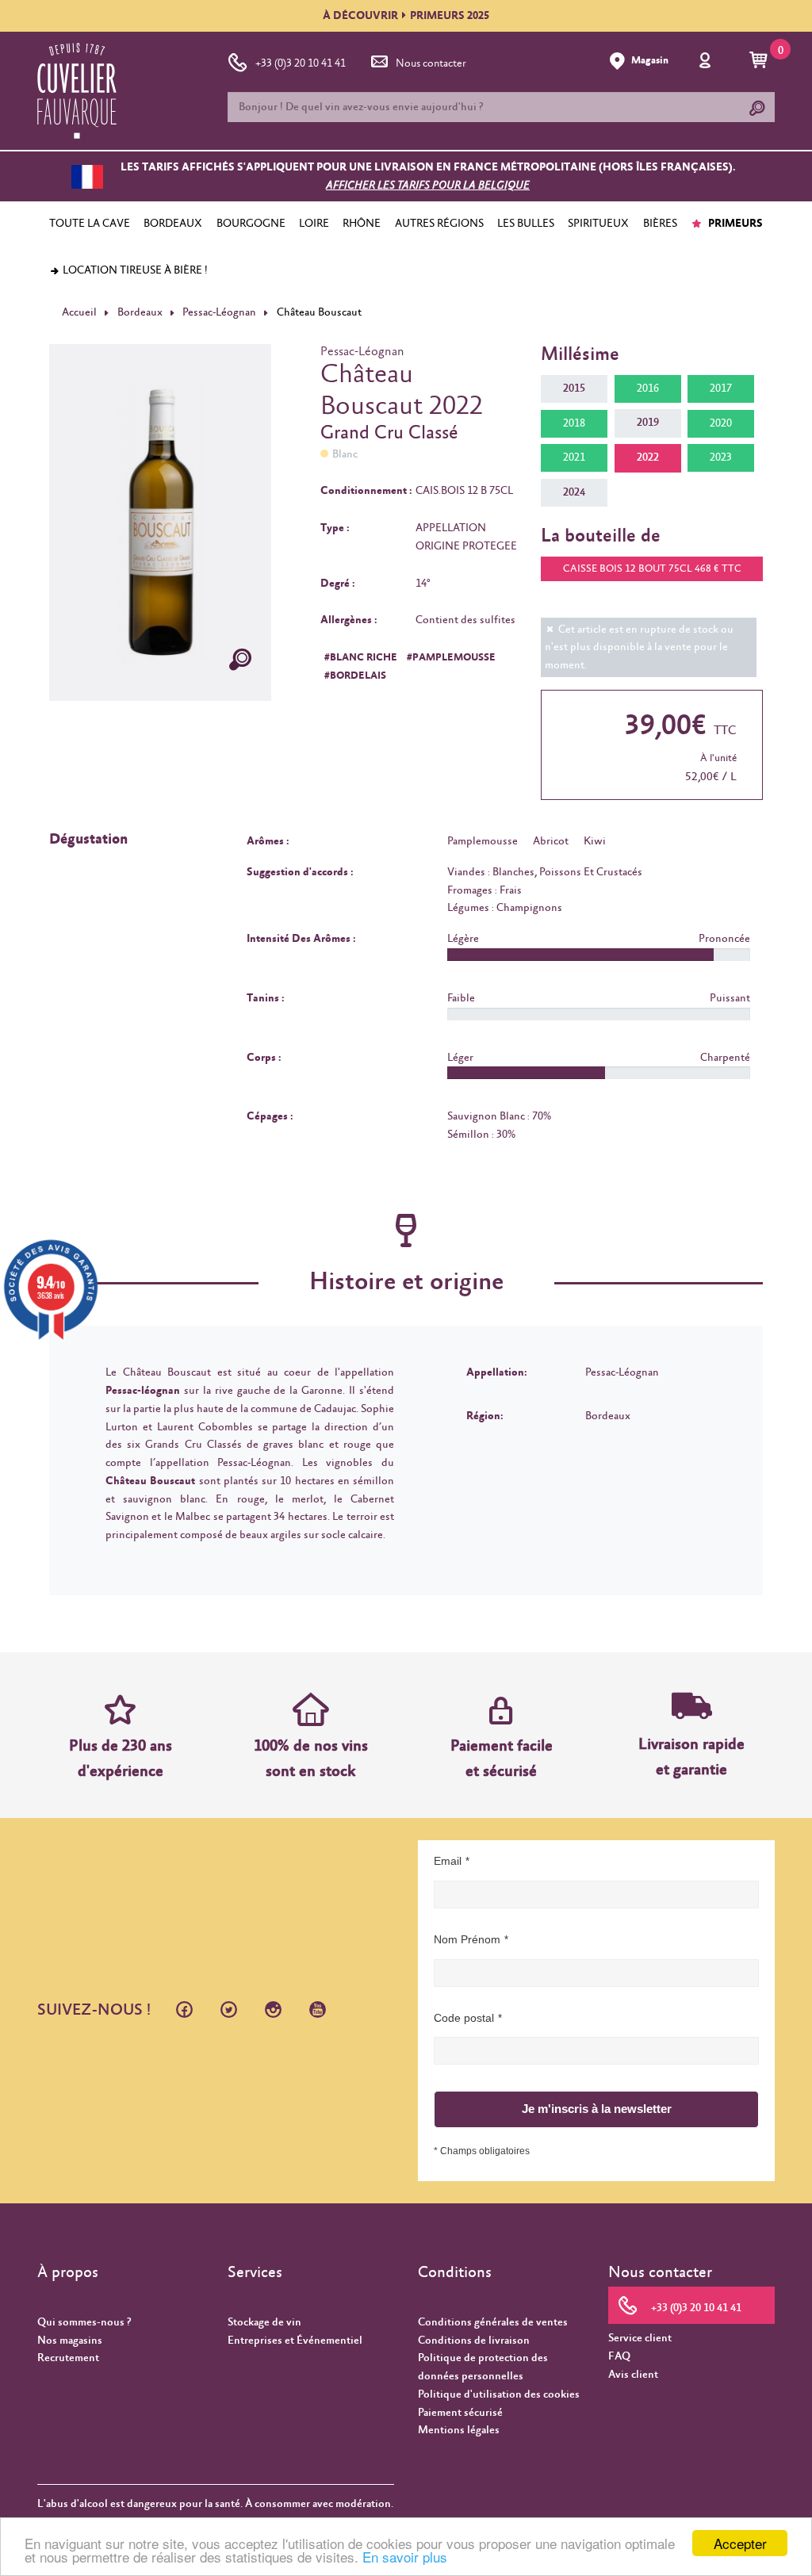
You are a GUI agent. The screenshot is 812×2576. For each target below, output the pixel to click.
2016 (648, 389)
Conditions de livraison (474, 2341)
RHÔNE (362, 224)
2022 (648, 457)
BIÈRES (660, 224)
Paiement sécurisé (460, 2413)
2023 (721, 457)
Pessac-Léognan (219, 312)
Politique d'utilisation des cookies (499, 2394)
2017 (721, 389)
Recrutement (68, 2358)
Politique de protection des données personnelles (483, 2367)
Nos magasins (70, 2341)
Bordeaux (140, 312)
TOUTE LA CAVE (90, 224)
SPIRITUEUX (598, 224)
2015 (574, 389)
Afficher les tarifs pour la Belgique (428, 186)
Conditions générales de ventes (493, 2322)
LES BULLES (526, 224)
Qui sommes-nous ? (84, 2322)
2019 (648, 423)
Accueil (79, 312)
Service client (640, 2338)
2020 (721, 423)
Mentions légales (459, 2430)
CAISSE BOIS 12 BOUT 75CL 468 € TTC (652, 569)
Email (448, 1861)
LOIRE (314, 224)
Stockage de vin (264, 2322)
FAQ (619, 2356)
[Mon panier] (761, 61)
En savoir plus (405, 2557)
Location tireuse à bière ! (134, 270)
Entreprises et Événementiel (295, 2341)
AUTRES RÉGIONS (439, 224)
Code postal (464, 2018)
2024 (574, 492)
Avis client (633, 2375)
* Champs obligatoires (482, 2151)
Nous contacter (431, 63)
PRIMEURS (734, 224)
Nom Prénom (467, 1939)
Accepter (740, 2543)
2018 (574, 423)
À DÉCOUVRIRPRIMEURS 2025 (406, 16)
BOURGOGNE (251, 224)
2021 (574, 457)
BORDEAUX (173, 224)
